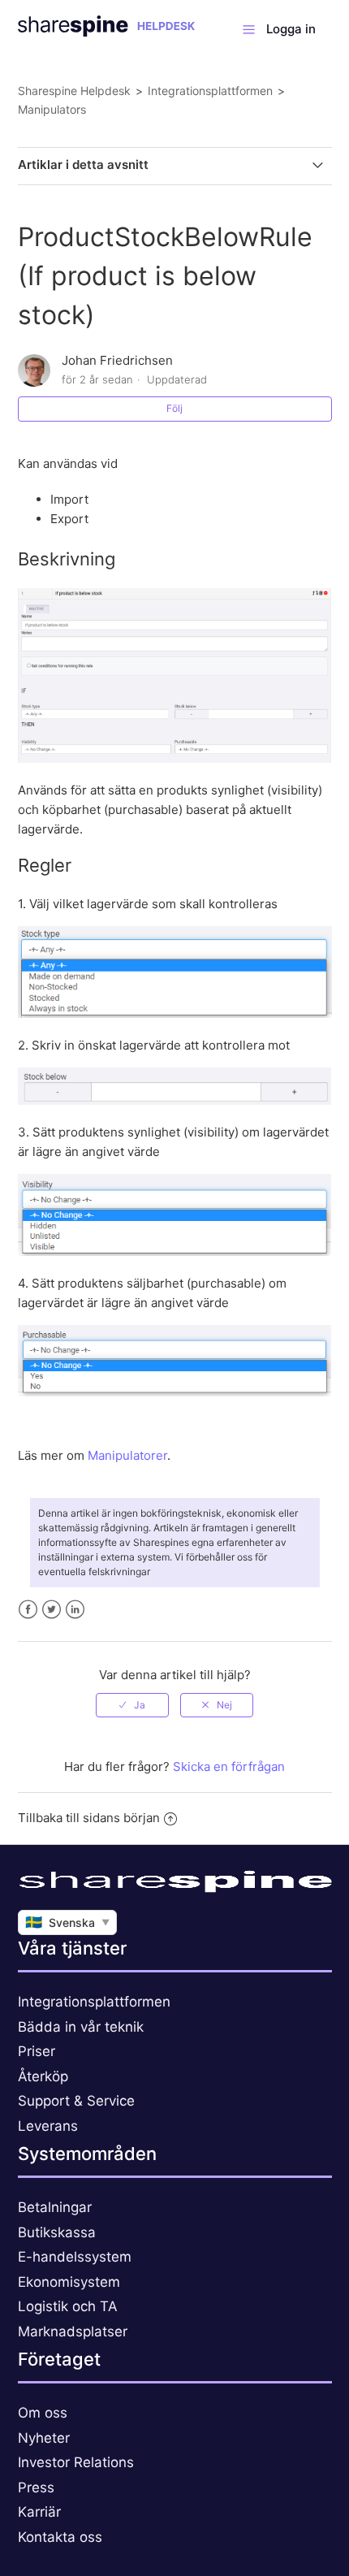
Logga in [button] (291, 29)
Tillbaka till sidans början (89, 1818)
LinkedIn (75, 1610)
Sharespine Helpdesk (74, 91)
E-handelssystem (75, 2257)
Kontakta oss (60, 2537)
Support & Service (76, 2101)
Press (36, 2487)
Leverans (48, 2126)
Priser (37, 2051)
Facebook (28, 1610)
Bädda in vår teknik (81, 2027)
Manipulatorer (127, 1455)
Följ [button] (174, 408)
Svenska (67, 1922)
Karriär (39, 2512)
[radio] (132, 1705)
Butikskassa (57, 2232)
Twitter (52, 1610)
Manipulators (52, 109)
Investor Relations (76, 2462)
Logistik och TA (68, 2306)
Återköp (43, 2076)
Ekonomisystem (69, 2282)
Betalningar (55, 2207)
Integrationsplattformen (210, 91)
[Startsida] (107, 32)
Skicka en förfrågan (229, 1766)
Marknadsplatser (73, 2331)
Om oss (43, 2413)
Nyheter (44, 2438)
